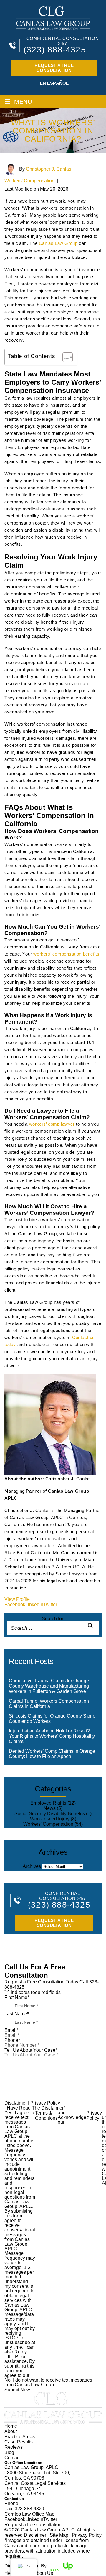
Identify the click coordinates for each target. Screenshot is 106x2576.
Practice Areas (20, 2437)
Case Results (19, 2442)
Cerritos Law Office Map (29, 2514)
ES (27, 2566)
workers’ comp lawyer (52, 1124)
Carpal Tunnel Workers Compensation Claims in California (49, 1704)
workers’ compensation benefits (66, 954)
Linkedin (34, 1605)
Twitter (50, 1605)
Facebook (15, 1605)
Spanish (53, 83)
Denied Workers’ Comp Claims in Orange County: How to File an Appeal (52, 1754)
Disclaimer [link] (35, 2535)
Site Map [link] (59, 2535)
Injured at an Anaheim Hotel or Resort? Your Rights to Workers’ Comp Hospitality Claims (52, 1736)
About (11, 2431)
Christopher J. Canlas (49, 169)
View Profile (17, 1599)
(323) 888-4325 (55, 50)
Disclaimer (16, 2103)
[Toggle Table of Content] (65, 357)
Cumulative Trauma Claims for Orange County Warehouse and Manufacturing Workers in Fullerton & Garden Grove (49, 1686)
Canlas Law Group (58, 243)
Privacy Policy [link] (87, 2535)
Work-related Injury (50, 1819)
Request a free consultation (54, 68)
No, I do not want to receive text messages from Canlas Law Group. (48, 2382)
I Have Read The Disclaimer (35, 2108)
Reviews (14, 2447)
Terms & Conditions (46, 2116)
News (50, 1808)
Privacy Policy (45, 2103)
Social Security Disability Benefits (50, 1814)
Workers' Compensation (29, 181)
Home (11, 2426)
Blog (9, 2452)
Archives (32, 1866)
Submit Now (17, 2390)
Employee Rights (48, 1803)
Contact (13, 2458)
